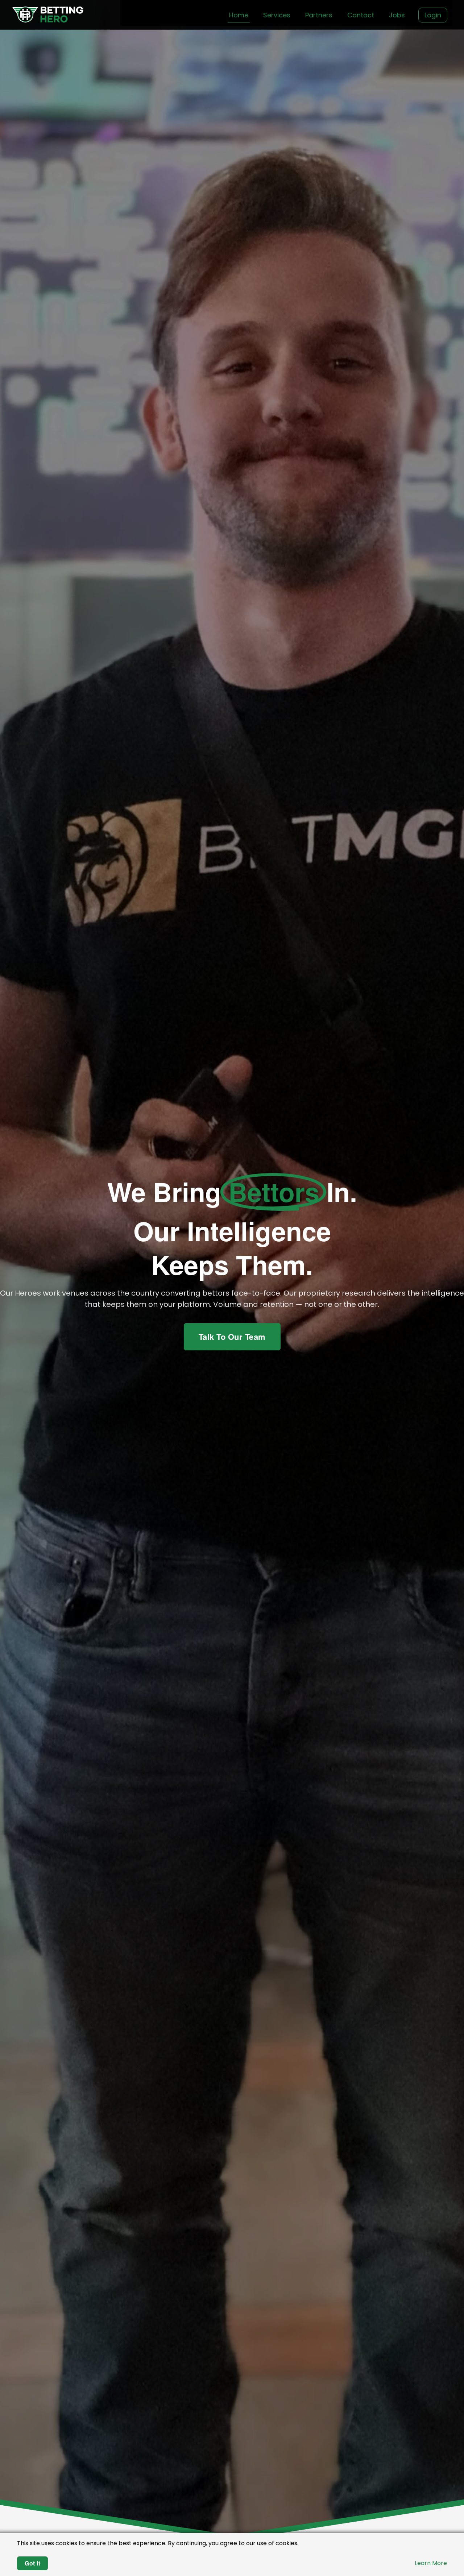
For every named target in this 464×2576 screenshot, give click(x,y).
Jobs (397, 15)
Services (277, 15)
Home (239, 15)
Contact (361, 15)
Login (433, 15)
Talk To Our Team (232, 1337)
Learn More (431, 2563)
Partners (319, 15)
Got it (32, 2563)
